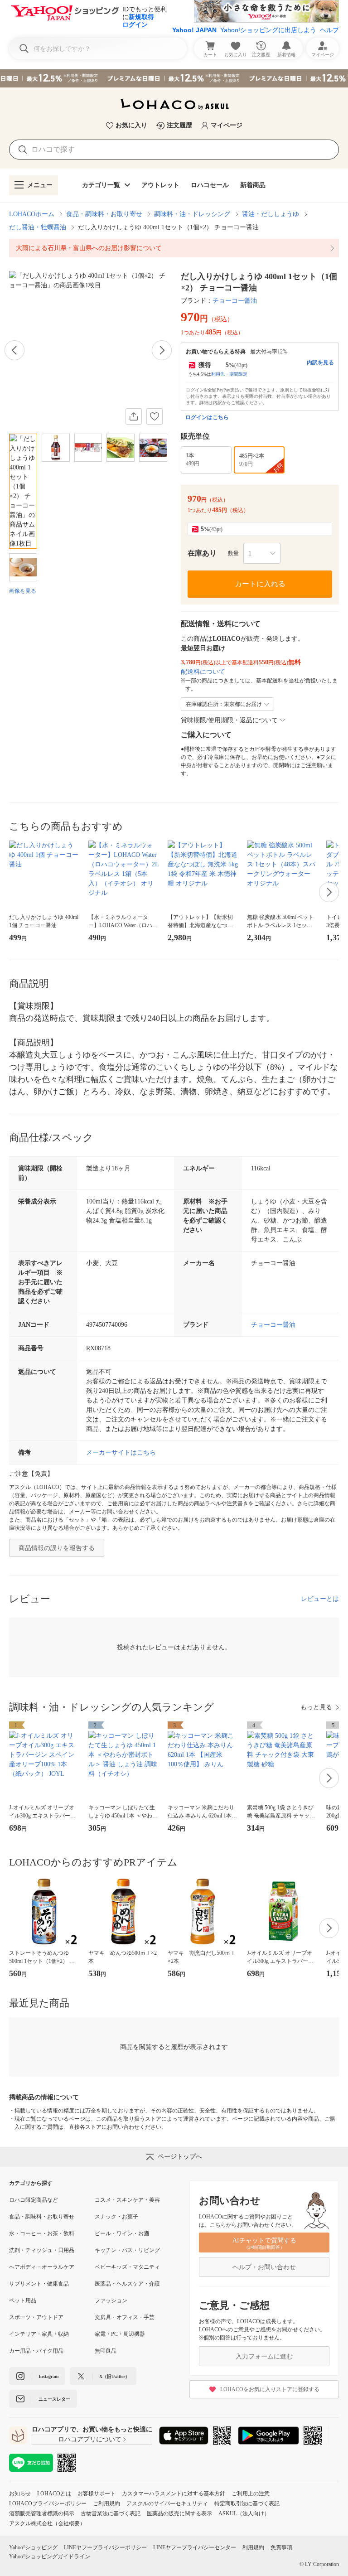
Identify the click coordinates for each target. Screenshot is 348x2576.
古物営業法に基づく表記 (111, 2513)
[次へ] (162, 350)
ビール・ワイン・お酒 (122, 2233)
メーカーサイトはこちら (121, 1452)
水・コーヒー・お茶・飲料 (42, 2233)
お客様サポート (97, 2494)
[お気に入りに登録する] (155, 416)
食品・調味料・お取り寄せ (104, 214)
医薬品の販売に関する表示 (179, 2513)
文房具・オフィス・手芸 (125, 2317)
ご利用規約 (106, 2504)
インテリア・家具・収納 (39, 2334)
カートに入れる (260, 584)
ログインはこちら (207, 417)
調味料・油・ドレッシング (192, 214)
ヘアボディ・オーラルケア (42, 2267)
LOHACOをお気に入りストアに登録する (270, 2389)
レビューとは (320, 1599)
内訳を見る (320, 362)
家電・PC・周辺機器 (120, 2334)
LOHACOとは (54, 2494)
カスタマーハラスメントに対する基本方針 (174, 2494)
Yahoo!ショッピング (33, 2547)
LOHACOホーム (32, 214)
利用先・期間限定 (229, 374)
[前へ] (14, 350)
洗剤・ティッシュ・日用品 (42, 2250)
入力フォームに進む (264, 2356)
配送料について (203, 672)
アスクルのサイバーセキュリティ (167, 2504)
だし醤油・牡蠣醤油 (38, 227)
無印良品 (106, 2351)
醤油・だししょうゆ (271, 214)
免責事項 (281, 2547)
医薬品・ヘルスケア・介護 (127, 2284)
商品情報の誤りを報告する (57, 1548)
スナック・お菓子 (116, 2217)
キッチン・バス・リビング (127, 2250)
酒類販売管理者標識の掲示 (42, 2513)
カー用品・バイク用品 (36, 2351)
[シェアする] (134, 416)
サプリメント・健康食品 (39, 2284)
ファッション (111, 2301)
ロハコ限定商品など (34, 2200)
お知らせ (20, 2494)
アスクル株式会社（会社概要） (47, 2523)
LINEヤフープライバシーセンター (195, 2547)
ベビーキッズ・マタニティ (127, 2267)
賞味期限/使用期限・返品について (229, 720)
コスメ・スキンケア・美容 (127, 2200)
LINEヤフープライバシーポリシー (105, 2547)
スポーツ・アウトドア (36, 2317)
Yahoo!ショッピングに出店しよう (268, 30)
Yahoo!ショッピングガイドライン (50, 2557)
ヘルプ (329, 30)
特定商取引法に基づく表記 (247, 2504)
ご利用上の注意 (251, 2494)
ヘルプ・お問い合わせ (264, 2267)
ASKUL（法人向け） (244, 2513)
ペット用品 (23, 2301)
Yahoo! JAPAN (194, 30)
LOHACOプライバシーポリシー (48, 2504)
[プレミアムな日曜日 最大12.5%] (174, 78)
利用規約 (253, 2547)
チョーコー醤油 (235, 301)
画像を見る (23, 591)
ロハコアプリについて (90, 2439)
